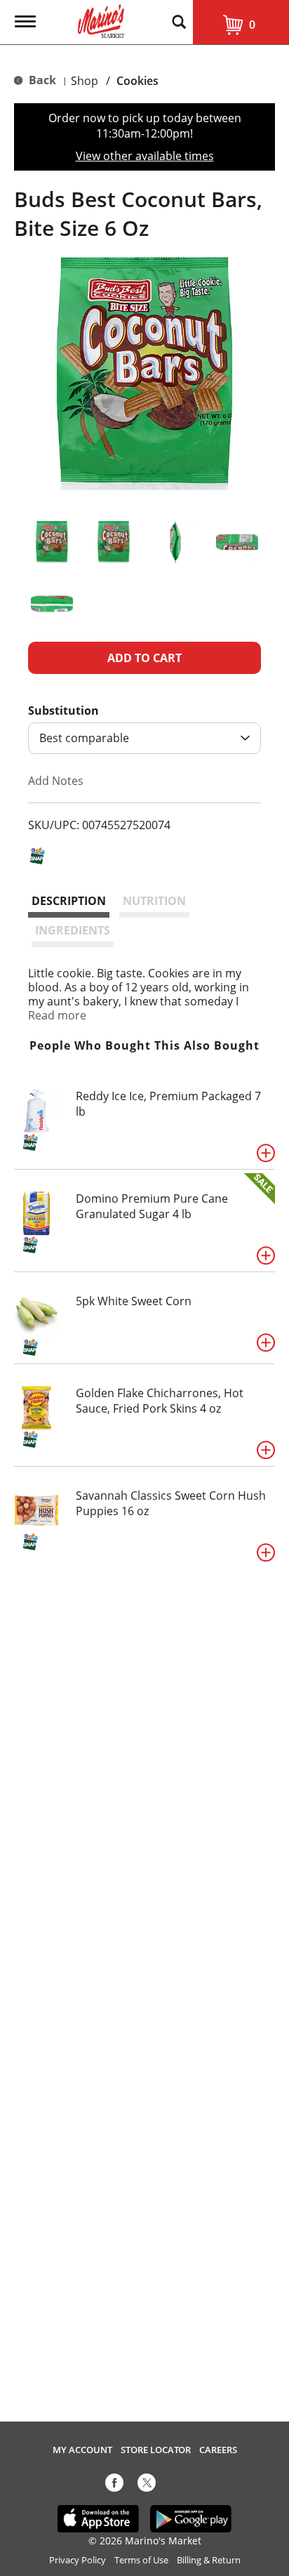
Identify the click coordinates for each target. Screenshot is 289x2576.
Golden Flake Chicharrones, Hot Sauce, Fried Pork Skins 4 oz (160, 1401)
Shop (85, 81)
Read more (57, 1015)
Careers (218, 2450)
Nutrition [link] (154, 901)
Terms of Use (141, 2560)
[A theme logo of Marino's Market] (101, 20)
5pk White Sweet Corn (134, 1301)
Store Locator (156, 2450)
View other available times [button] (145, 156)
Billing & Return (209, 2560)
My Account (82, 2450)
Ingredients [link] (73, 930)
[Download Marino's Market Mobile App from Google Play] (191, 2518)
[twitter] (147, 2485)
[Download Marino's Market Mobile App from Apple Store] (99, 2518)
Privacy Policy (78, 2560)
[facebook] (114, 2485)
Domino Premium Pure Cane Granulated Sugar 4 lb (152, 1206)
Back (41, 80)
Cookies (137, 81)
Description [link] (69, 901)
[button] (52, 542)
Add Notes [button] (56, 781)
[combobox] (144, 738)
